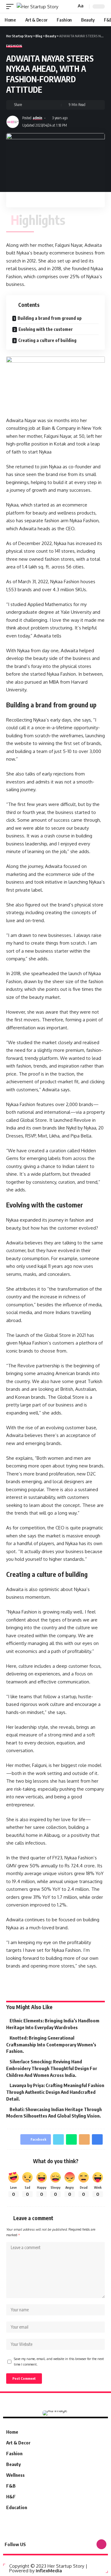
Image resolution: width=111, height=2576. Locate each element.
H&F (11, 2497)
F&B (11, 2486)
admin (37, 118)
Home (12, 2432)
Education (17, 2507)
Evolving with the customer (46, 329)
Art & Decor (18, 2443)
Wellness (15, 2475)
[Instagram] (101, 2544)
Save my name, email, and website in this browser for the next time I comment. (59, 2361)
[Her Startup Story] (37, 7)
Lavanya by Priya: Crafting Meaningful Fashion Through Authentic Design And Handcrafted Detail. (55, 2092)
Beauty (13, 2464)
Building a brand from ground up (50, 318)
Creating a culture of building (47, 340)
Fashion (14, 46)
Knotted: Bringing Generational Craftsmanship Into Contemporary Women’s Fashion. (51, 2045)
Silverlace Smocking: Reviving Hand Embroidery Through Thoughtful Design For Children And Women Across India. (52, 2068)
